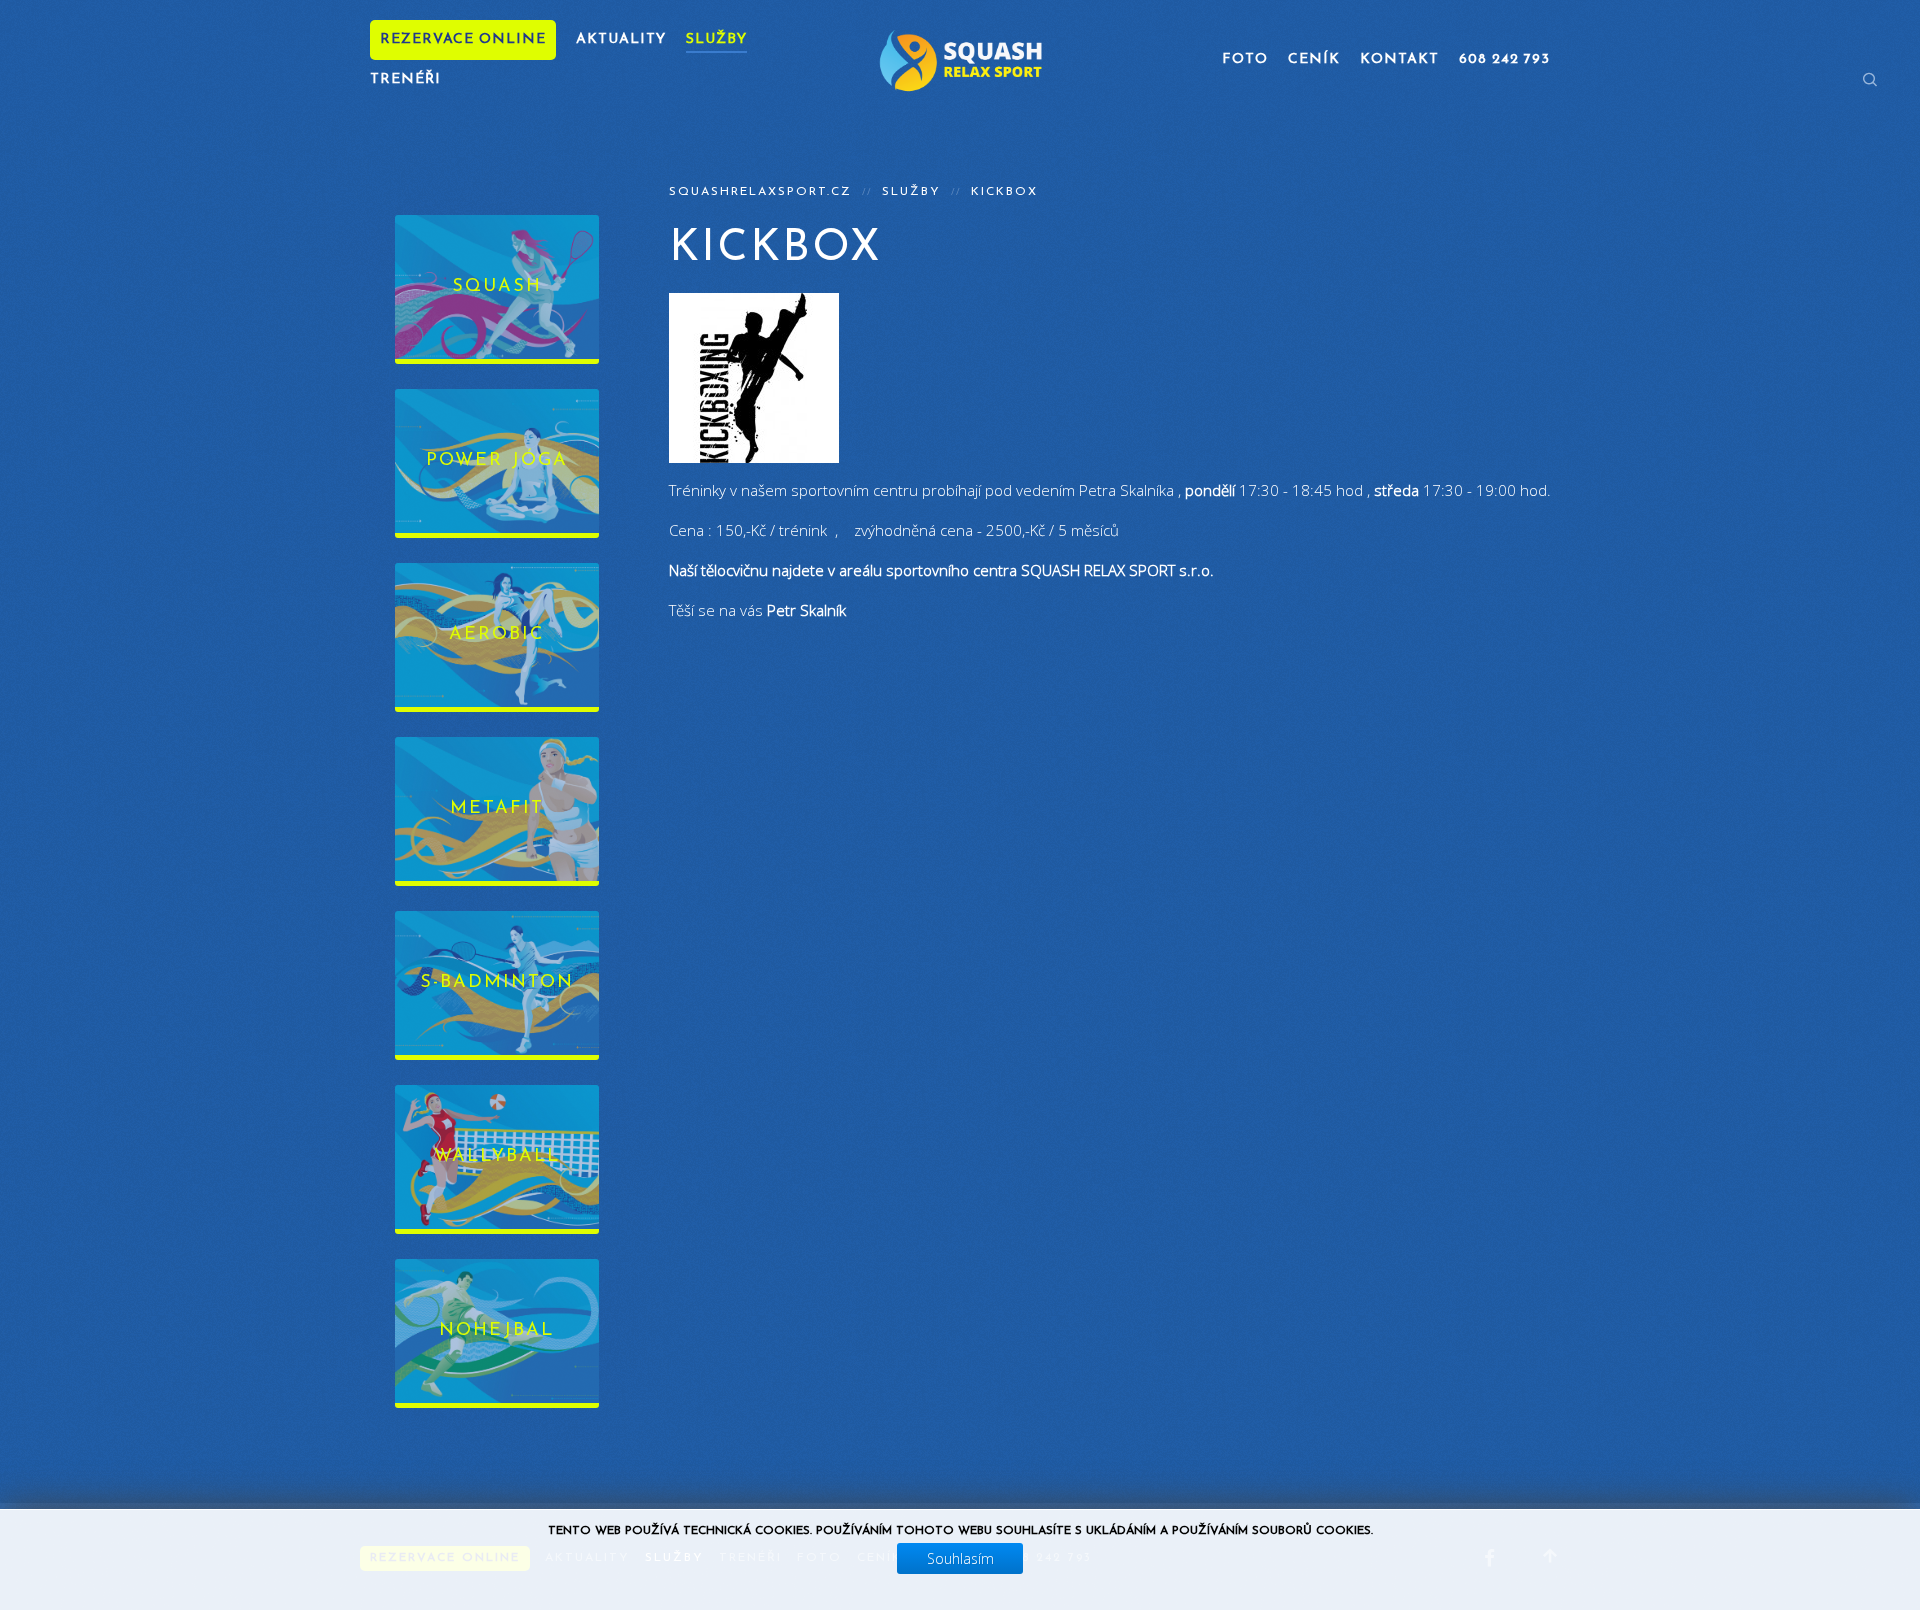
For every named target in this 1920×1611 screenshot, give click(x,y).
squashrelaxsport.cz (760, 192)
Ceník (1314, 59)
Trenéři (405, 79)
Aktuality (621, 39)
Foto (1245, 59)
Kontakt (1399, 59)
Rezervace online (463, 39)
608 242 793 (1504, 59)
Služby (716, 39)
